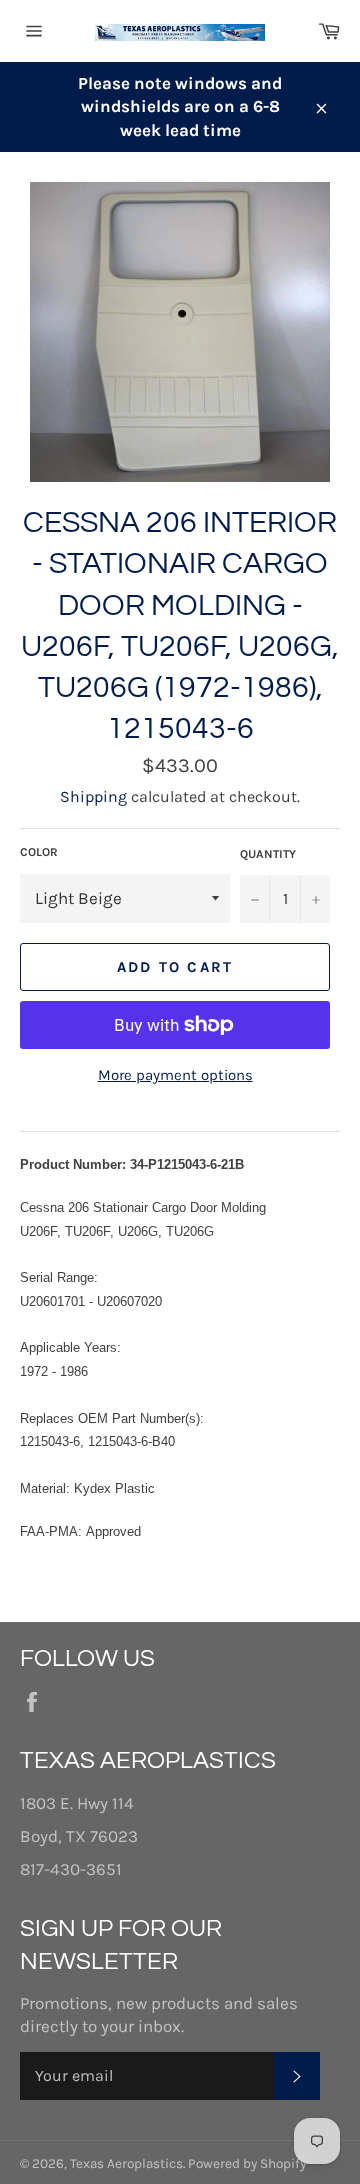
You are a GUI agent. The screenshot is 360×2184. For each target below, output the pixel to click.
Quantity (268, 854)
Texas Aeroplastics (126, 2163)
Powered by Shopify (247, 2163)
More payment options (175, 1075)
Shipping (93, 796)
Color (39, 852)
